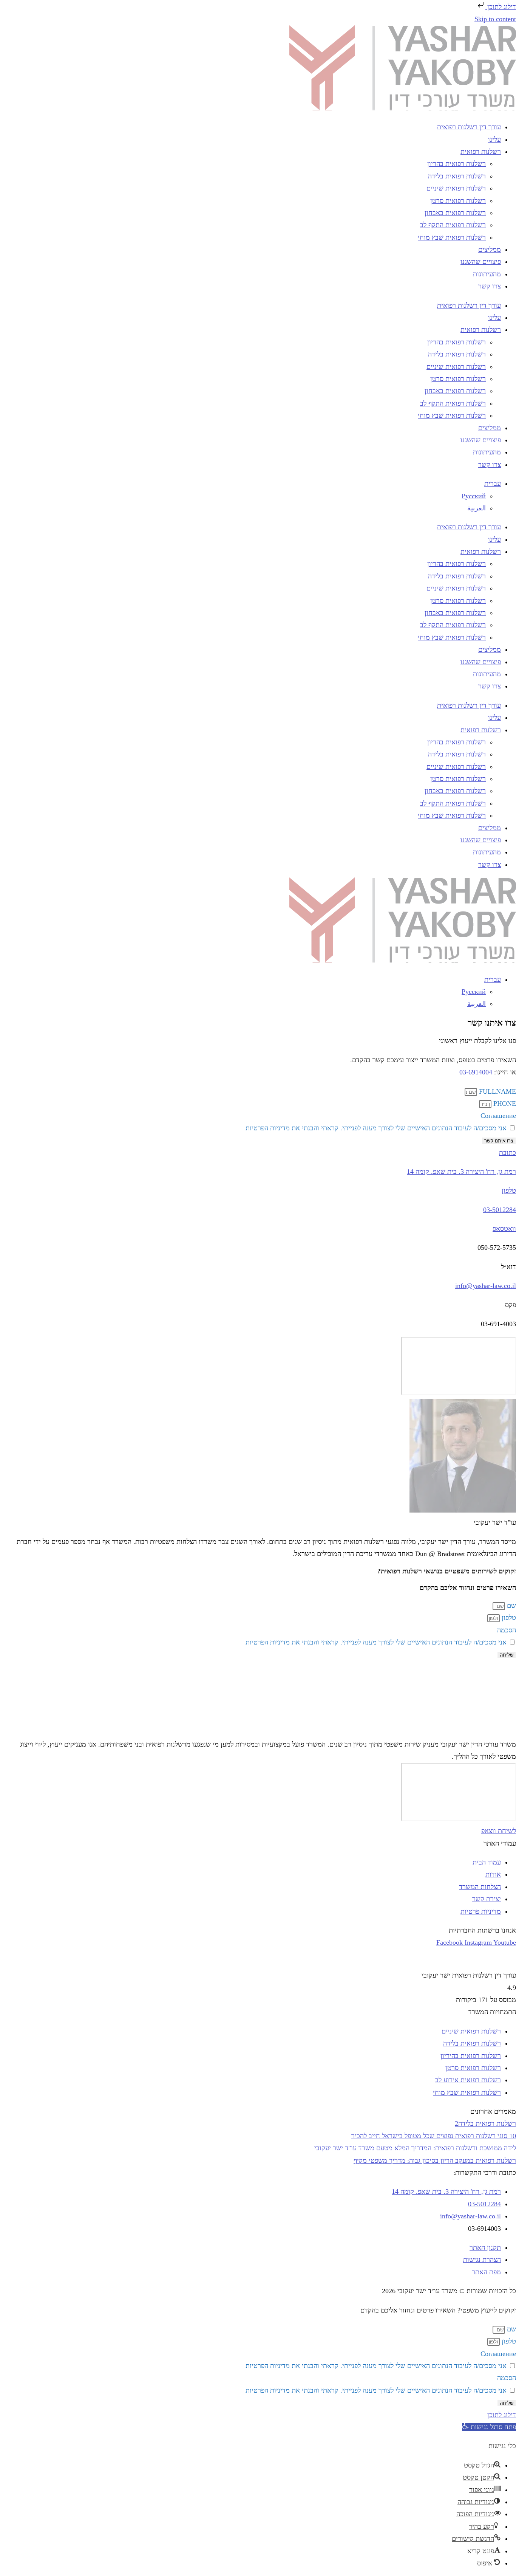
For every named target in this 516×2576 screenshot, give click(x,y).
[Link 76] (418, 1732)
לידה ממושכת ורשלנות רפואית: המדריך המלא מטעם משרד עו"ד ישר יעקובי (415, 2148)
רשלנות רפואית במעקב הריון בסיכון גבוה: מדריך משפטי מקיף (435, 2161)
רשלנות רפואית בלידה (457, 176)
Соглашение (498, 1116)
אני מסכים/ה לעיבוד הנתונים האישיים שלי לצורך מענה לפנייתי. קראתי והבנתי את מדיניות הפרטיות (376, 1128)
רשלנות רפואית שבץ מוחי (452, 237)
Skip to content (495, 19)
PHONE (504, 1104)
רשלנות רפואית (481, 152)
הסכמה (507, 1630)
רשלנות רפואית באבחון (455, 213)
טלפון (509, 1190)
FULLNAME (497, 1091)
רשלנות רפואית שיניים (456, 188)
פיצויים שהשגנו (481, 262)
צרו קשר (490, 286)
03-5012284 (500, 1210)
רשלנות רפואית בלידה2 (485, 2123)
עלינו (494, 139)
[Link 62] (403, 960)
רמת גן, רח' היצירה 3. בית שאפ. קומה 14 (461, 1172)
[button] (489, 2427)
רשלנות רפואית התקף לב (453, 225)
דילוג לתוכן (501, 7)
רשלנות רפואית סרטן (458, 201)
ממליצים (490, 250)
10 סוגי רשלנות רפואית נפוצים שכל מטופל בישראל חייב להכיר (434, 2136)
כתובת (508, 1153)
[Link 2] (403, 108)
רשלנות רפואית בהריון (457, 164)
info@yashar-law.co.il (486, 1286)
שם (511, 1606)
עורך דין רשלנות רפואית (469, 127)
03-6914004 (476, 1072)
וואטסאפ (504, 1229)
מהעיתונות (487, 274)
